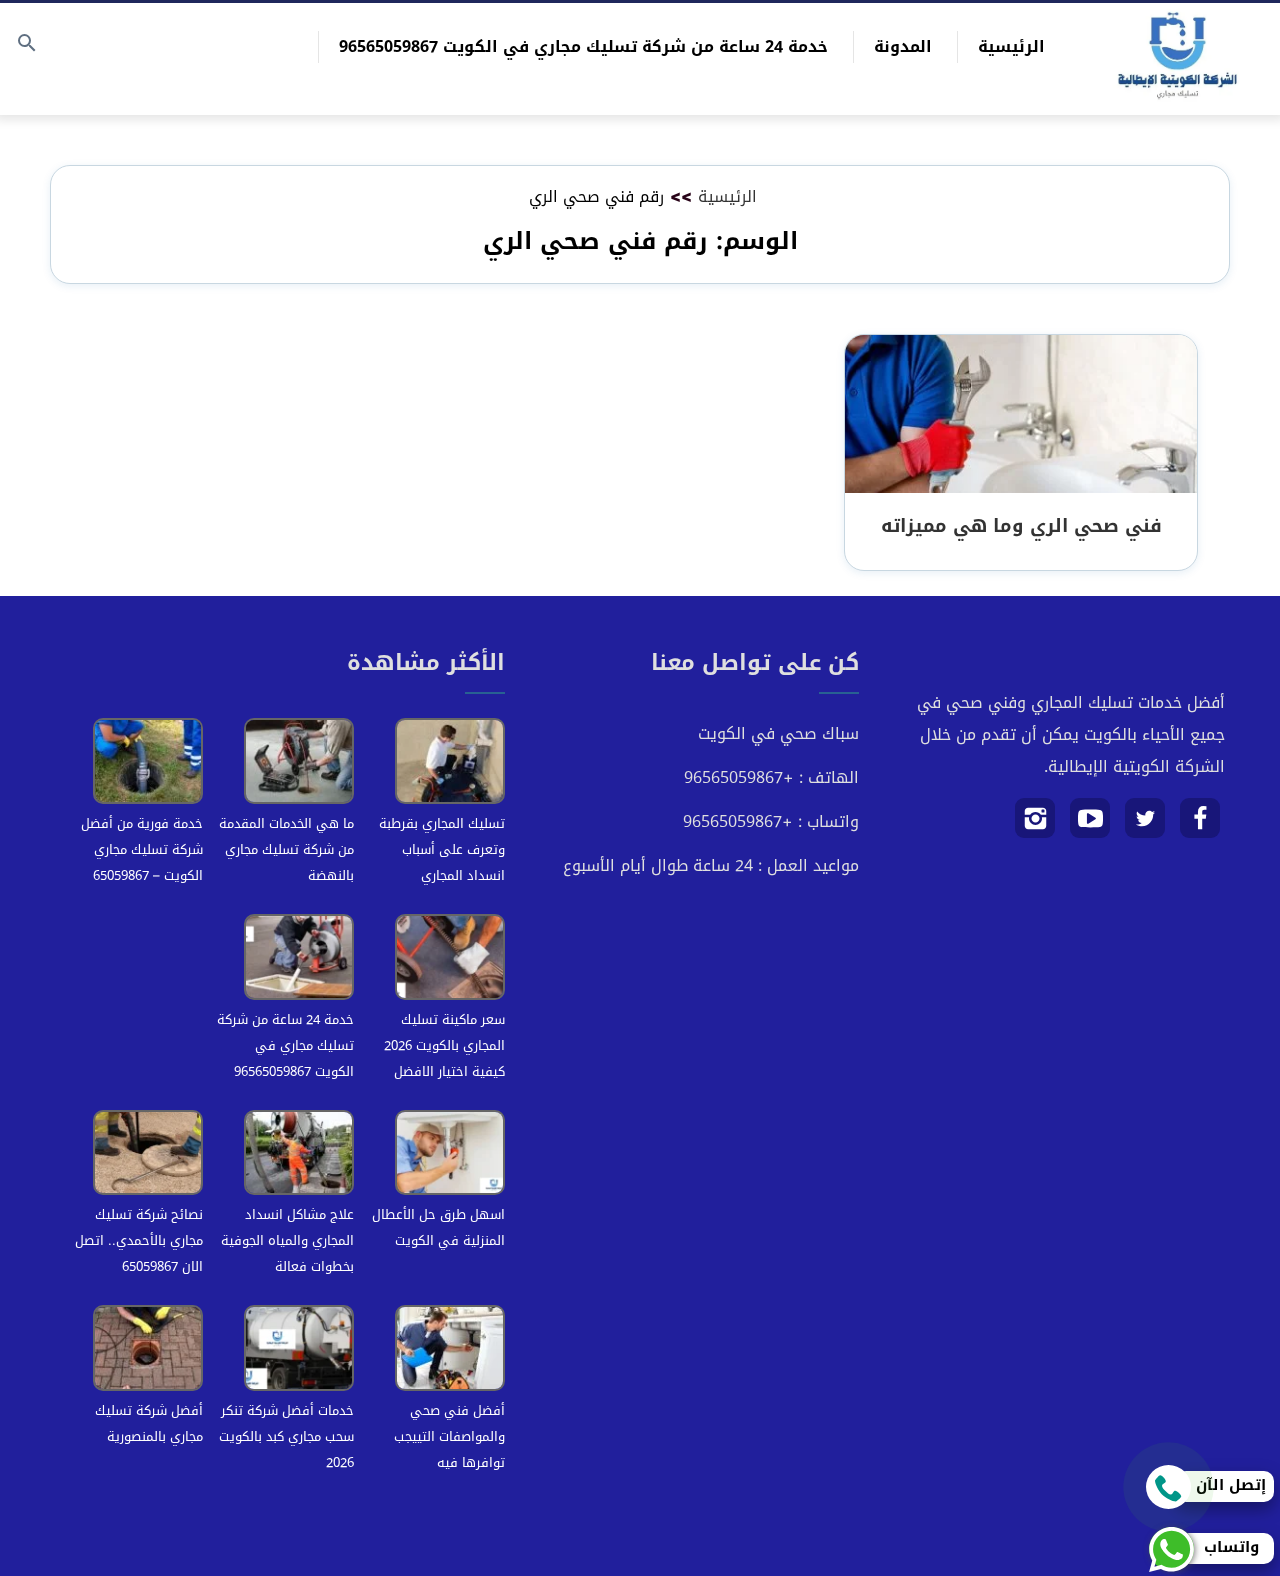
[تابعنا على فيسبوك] (1200, 825)
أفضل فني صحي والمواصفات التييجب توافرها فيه (449, 1436)
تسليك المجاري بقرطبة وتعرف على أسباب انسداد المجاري (442, 849)
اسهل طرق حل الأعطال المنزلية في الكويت (438, 1227)
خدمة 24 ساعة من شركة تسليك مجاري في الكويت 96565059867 (583, 46)
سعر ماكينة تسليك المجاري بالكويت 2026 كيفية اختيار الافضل (444, 1045)
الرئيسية (1011, 46)
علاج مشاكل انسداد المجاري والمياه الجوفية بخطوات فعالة (287, 1240)
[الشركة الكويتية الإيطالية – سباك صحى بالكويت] (1177, 59)
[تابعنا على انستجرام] (1035, 825)
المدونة (903, 46)
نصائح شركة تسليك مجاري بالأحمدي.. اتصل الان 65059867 (139, 1240)
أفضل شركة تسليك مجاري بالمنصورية (149, 1423)
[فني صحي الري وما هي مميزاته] (1021, 415)
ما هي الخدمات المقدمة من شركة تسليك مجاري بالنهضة (286, 849)
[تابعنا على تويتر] (1145, 825)
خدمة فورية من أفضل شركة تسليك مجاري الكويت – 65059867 (142, 849)
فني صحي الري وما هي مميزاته (1021, 525)
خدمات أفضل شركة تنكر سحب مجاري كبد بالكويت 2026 (286, 1436)
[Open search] (27, 44)
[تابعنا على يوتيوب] (1090, 825)
